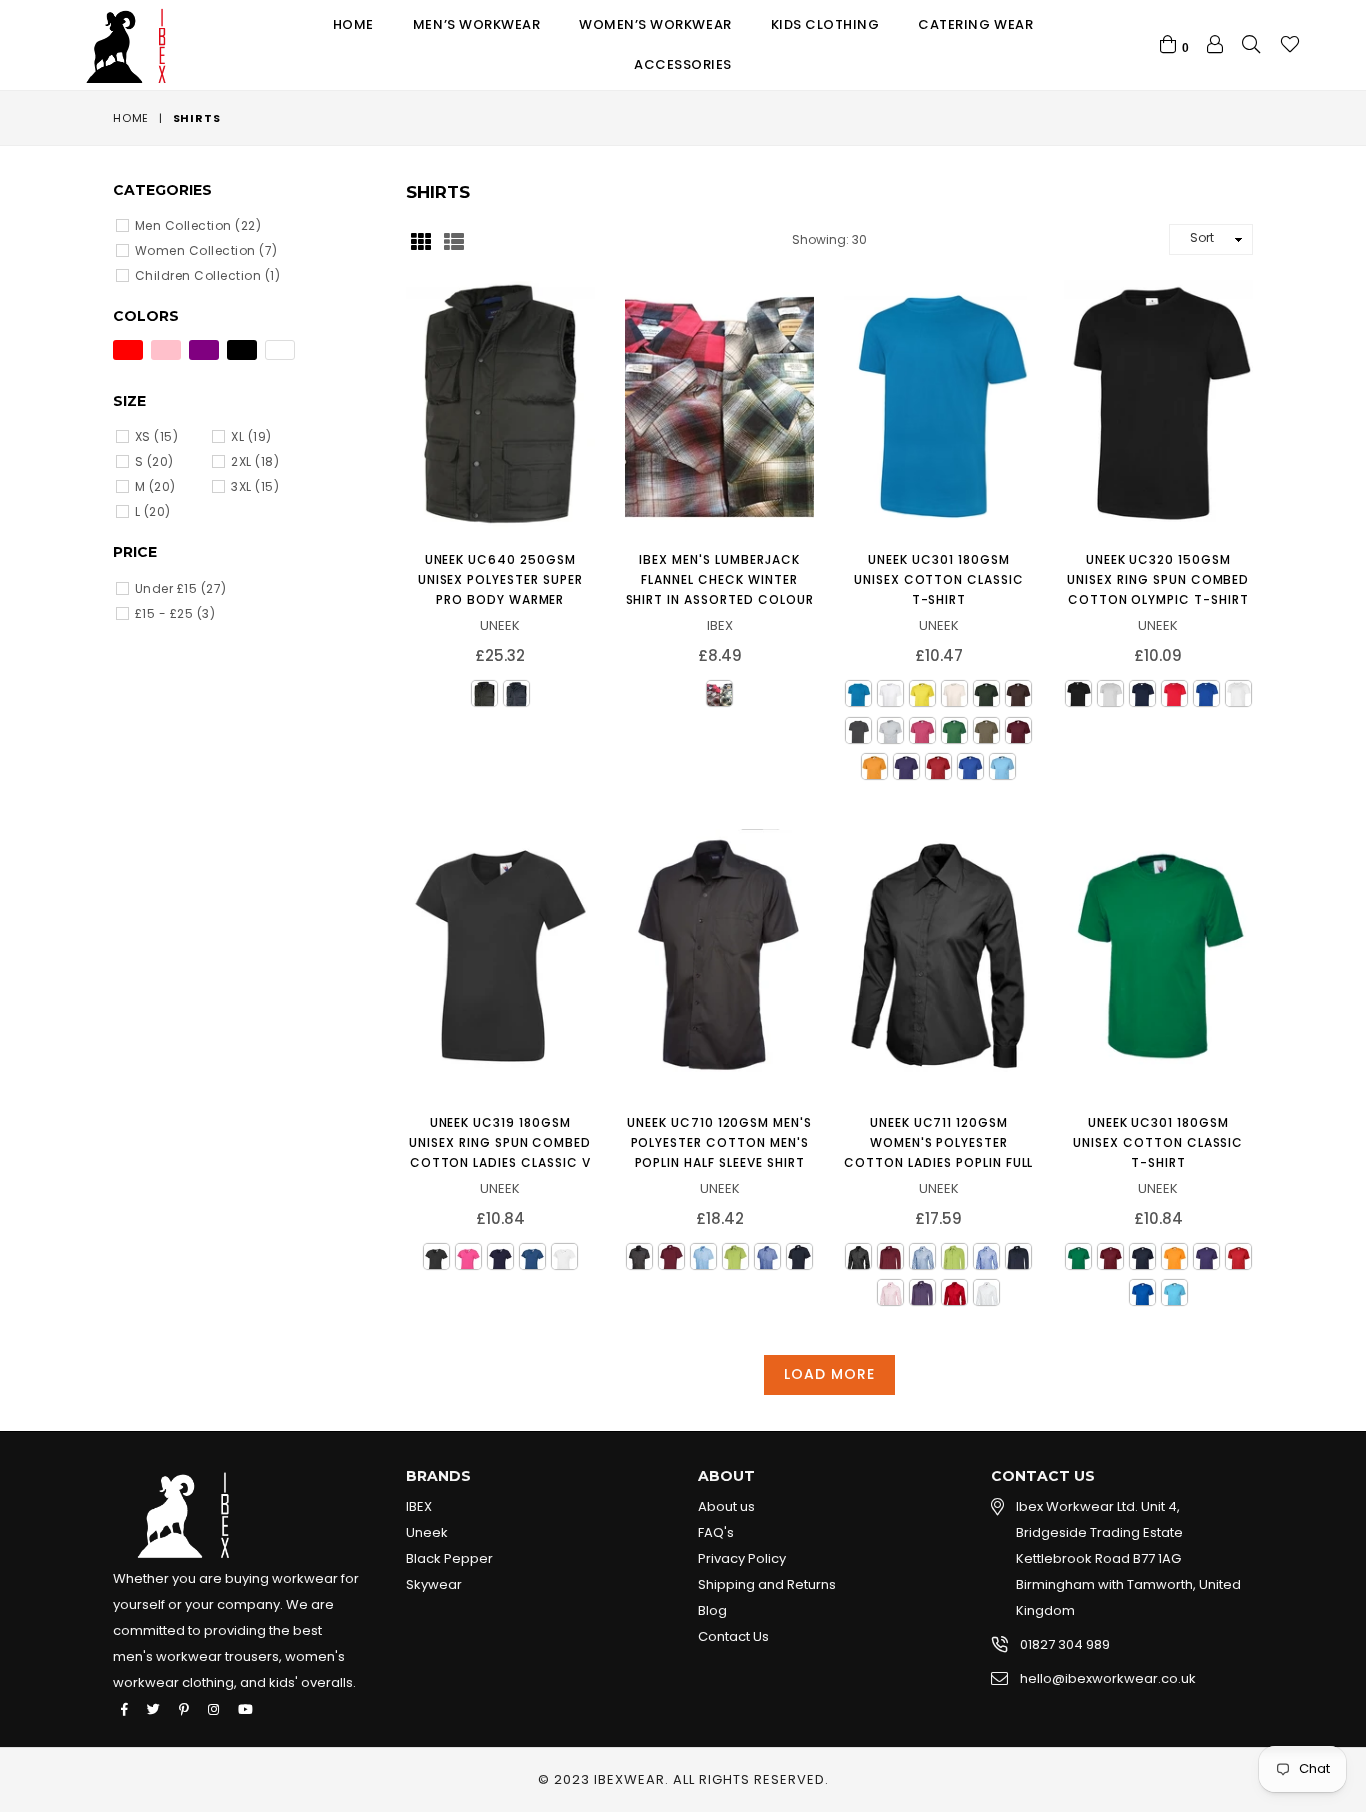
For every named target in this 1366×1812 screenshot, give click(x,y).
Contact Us (733, 1636)
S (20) (154, 461)
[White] (280, 350)
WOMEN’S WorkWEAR (655, 24)
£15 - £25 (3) (175, 613)
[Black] (242, 350)
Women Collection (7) (206, 250)
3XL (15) (255, 486)
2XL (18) (255, 461)
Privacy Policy (742, 1558)
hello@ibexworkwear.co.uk (1108, 1678)
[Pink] (166, 350)
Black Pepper (449, 1558)
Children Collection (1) (207, 275)
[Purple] (204, 350)
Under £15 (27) (181, 588)
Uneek (427, 1532)
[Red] (128, 350)
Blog (712, 1610)
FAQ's (716, 1532)
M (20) (155, 486)
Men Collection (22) (198, 225)
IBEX (419, 1506)
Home (353, 24)
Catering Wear (975, 24)
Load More (829, 1374)
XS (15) (156, 436)
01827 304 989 (1065, 1644)
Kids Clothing (825, 24)
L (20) (153, 511)
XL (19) (251, 436)
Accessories (683, 64)
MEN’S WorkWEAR (476, 24)
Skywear (434, 1584)
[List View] (454, 240)
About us (726, 1506)
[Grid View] (421, 240)
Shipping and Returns (767, 1584)
